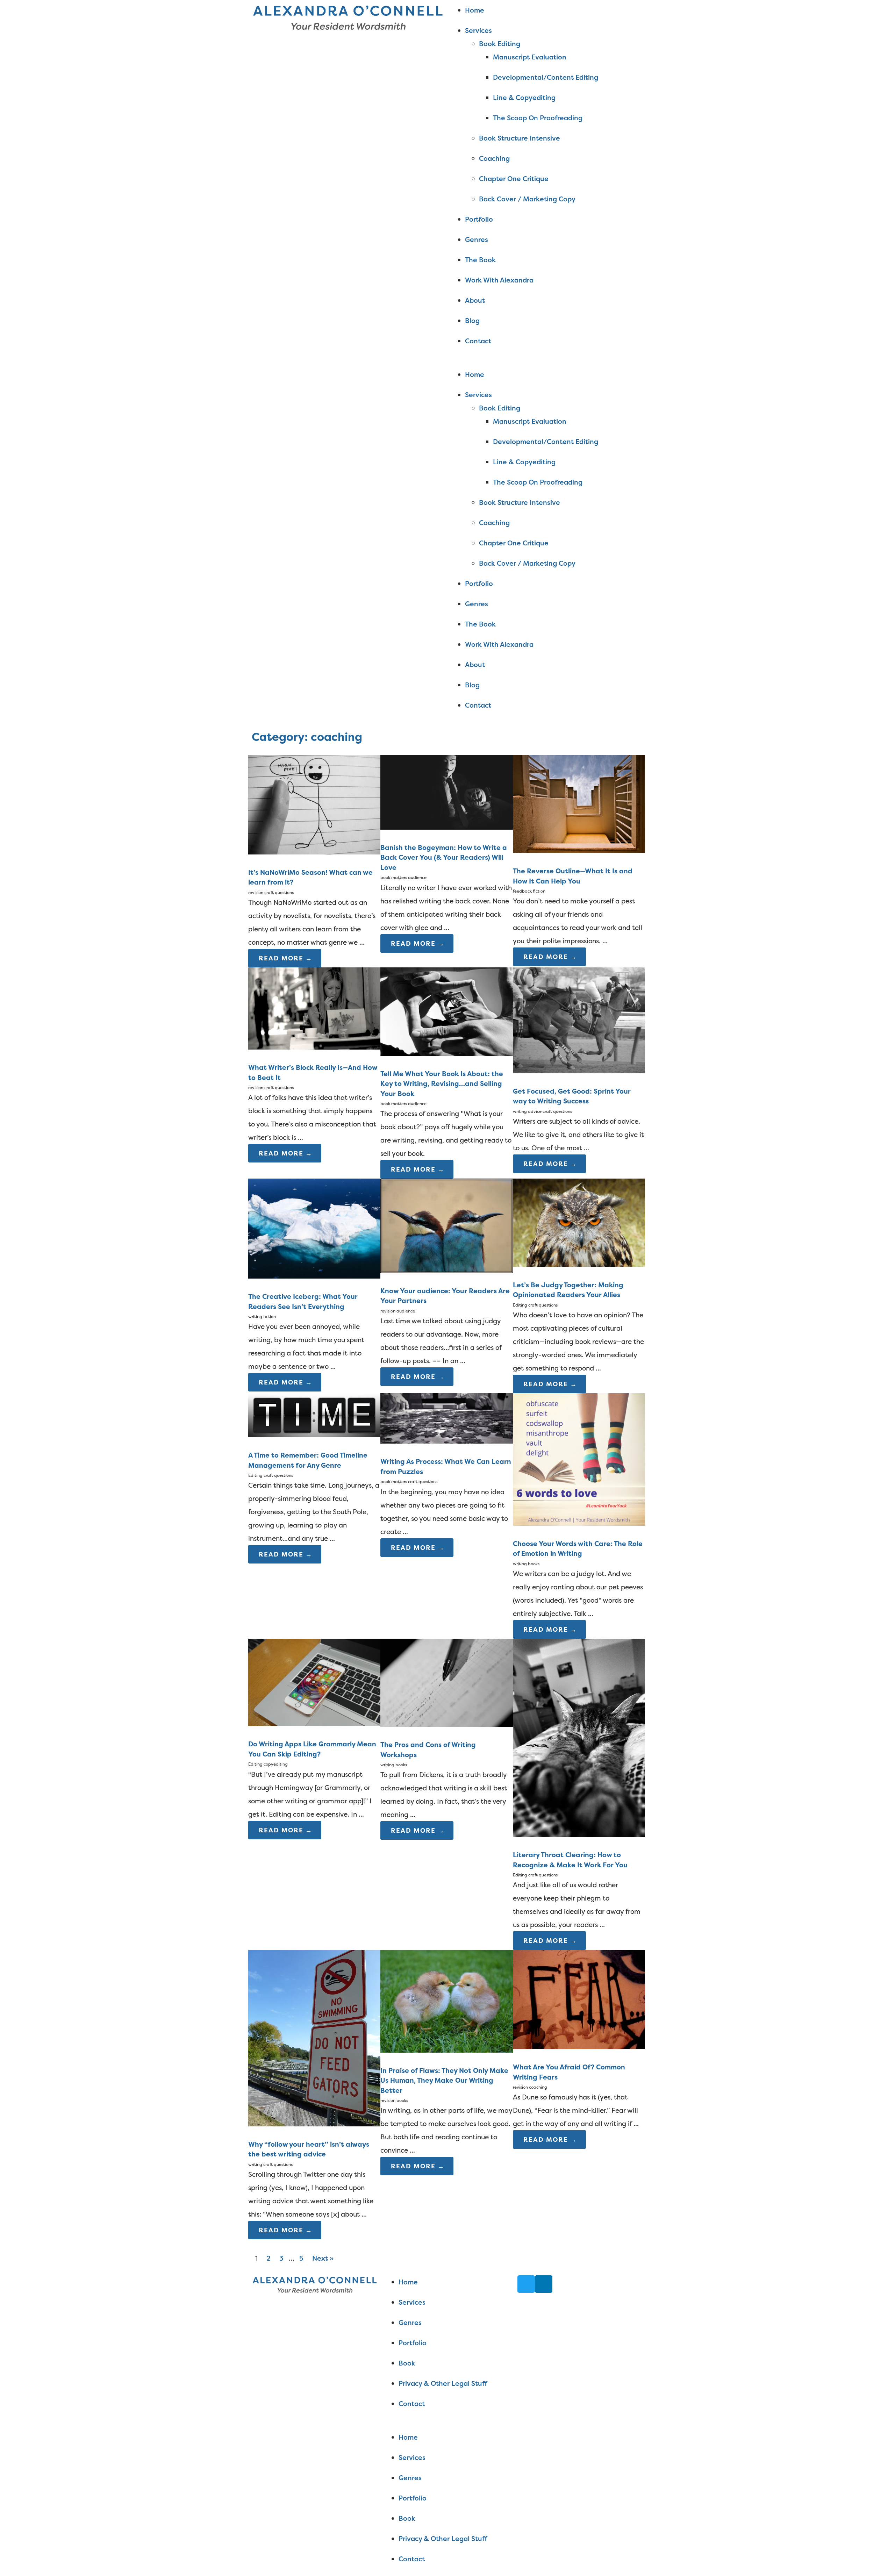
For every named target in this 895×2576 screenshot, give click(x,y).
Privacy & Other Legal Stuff (443, 2383)
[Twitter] (526, 2284)
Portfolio (479, 219)
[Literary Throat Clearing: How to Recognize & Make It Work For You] (579, 1834)
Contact (478, 341)
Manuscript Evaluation (530, 57)
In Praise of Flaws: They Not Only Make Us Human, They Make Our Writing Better (444, 2080)
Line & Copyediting (524, 98)
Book (407, 2363)
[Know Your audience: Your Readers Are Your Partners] (446, 1271)
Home (475, 10)
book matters (394, 877)
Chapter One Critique (514, 179)
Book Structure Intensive (520, 138)
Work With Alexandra (499, 280)
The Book (480, 260)
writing (255, 1316)
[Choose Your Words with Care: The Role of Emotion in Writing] (579, 1523)
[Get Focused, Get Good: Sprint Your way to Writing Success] (579, 1071)
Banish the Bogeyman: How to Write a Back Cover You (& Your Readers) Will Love (444, 857)
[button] (547, 361)
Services (478, 30)
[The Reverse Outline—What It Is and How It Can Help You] (579, 851)
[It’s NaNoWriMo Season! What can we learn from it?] (314, 852)
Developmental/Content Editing (546, 77)
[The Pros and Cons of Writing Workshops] (446, 1724)
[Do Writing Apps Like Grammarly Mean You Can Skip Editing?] (314, 1724)
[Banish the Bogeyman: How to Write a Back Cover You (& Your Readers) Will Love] (446, 827)
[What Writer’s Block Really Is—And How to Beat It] (314, 1047)
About (475, 300)
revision (256, 892)
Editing (520, 1305)
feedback (522, 891)
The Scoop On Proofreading (538, 118)
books (534, 1564)
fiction (539, 891)
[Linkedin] (544, 2284)
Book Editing (500, 44)
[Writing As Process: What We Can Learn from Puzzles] (446, 1441)
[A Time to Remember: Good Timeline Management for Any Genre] (314, 1435)
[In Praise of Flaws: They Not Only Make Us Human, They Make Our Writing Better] (446, 2050)
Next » (323, 2258)
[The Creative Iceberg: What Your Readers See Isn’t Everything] (314, 1276)
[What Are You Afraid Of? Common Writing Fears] (579, 2047)
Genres (477, 239)
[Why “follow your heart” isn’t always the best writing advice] (314, 2124)
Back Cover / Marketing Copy (527, 199)
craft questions (279, 892)
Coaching (494, 158)
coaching (538, 2087)
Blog (472, 321)
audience (417, 877)
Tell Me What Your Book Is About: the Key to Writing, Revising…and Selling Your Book (442, 1084)
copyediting (276, 1764)
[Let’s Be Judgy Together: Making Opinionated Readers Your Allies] (579, 1265)
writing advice (527, 1111)
